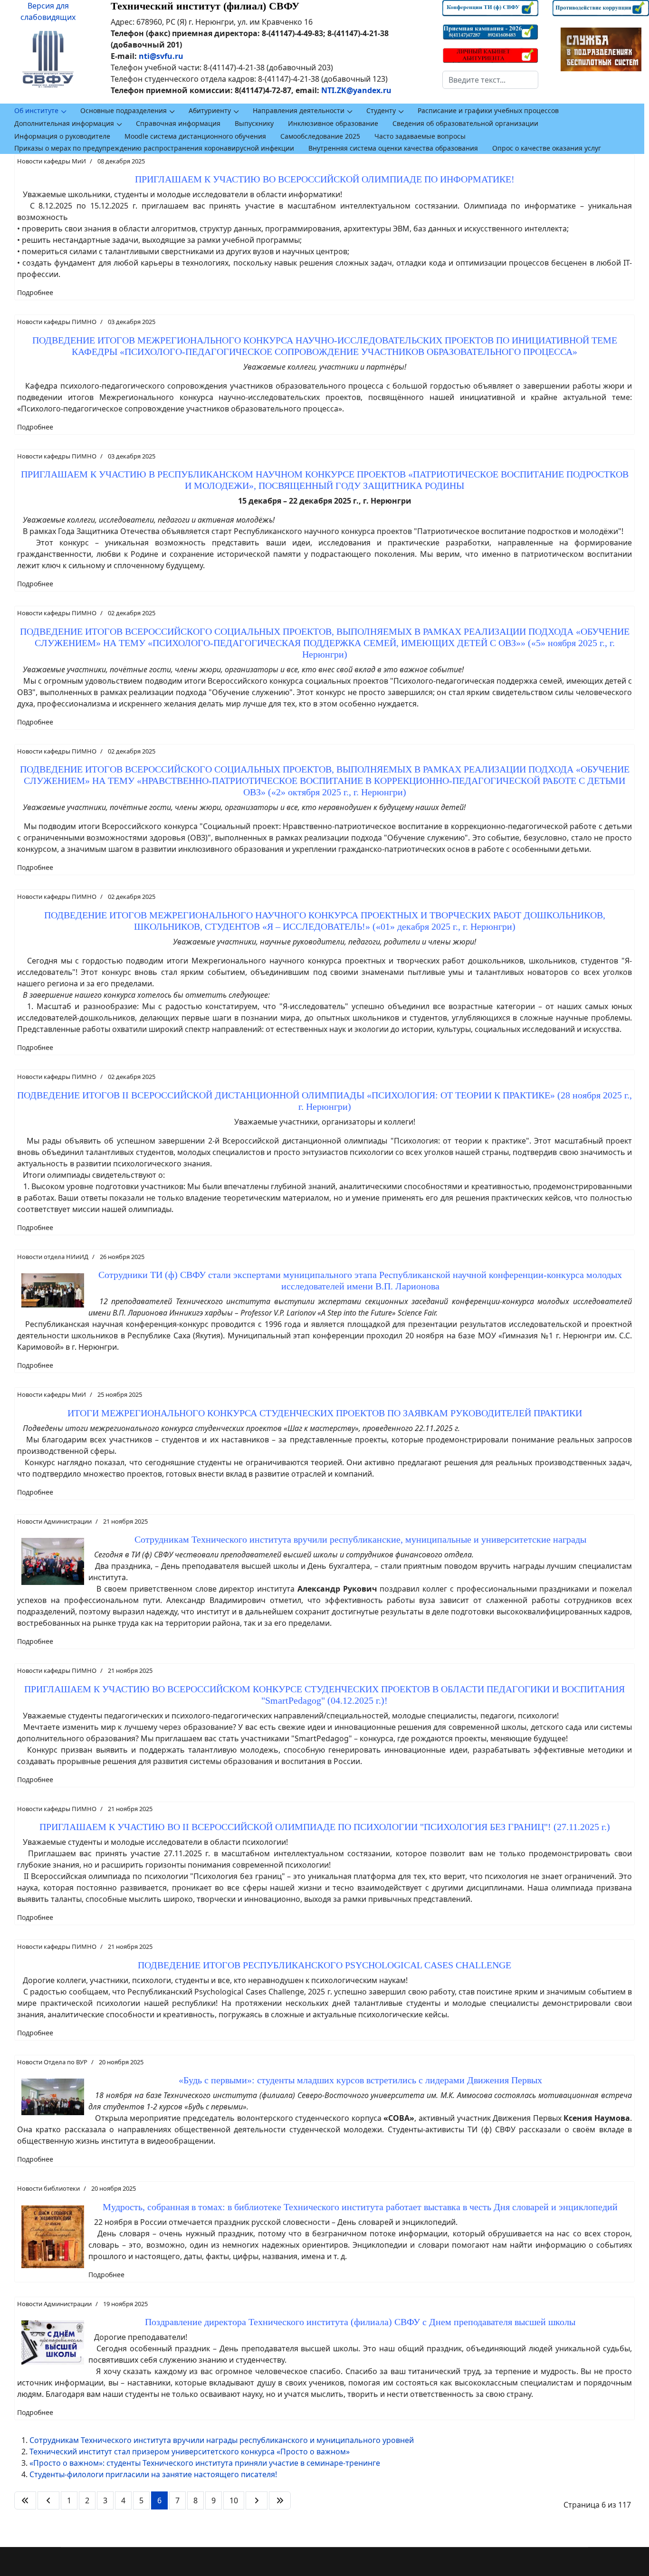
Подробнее (35, 292)
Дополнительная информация (64, 123)
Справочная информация (178, 123)
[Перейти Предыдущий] (48, 2500)
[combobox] (491, 80)
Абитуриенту (210, 110)
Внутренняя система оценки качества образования (393, 148)
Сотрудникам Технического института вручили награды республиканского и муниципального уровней (222, 2440)
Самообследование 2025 (320, 136)
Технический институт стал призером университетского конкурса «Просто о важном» (190, 2452)
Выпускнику (254, 123)
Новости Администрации (54, 1521)
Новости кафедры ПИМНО (57, 322)
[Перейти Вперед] (257, 2500)
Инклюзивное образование (333, 123)
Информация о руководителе (62, 136)
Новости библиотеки (48, 2188)
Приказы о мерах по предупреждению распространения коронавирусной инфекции (154, 148)
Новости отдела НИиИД (53, 1257)
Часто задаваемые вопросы (420, 136)
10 (234, 2500)
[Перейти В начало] (25, 2500)
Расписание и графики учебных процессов (488, 110)
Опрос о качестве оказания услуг (547, 148)
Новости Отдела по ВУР (52, 2062)
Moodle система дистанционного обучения (195, 136)
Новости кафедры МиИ (52, 161)
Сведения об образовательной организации (465, 123)
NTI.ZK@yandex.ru (356, 90)
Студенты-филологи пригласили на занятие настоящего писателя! (153, 2474)
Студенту (381, 110)
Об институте (36, 110)
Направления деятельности (299, 110)
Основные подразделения (124, 110)
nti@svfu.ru (161, 56)
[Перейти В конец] (280, 2500)
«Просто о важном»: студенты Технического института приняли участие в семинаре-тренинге (205, 2463)
